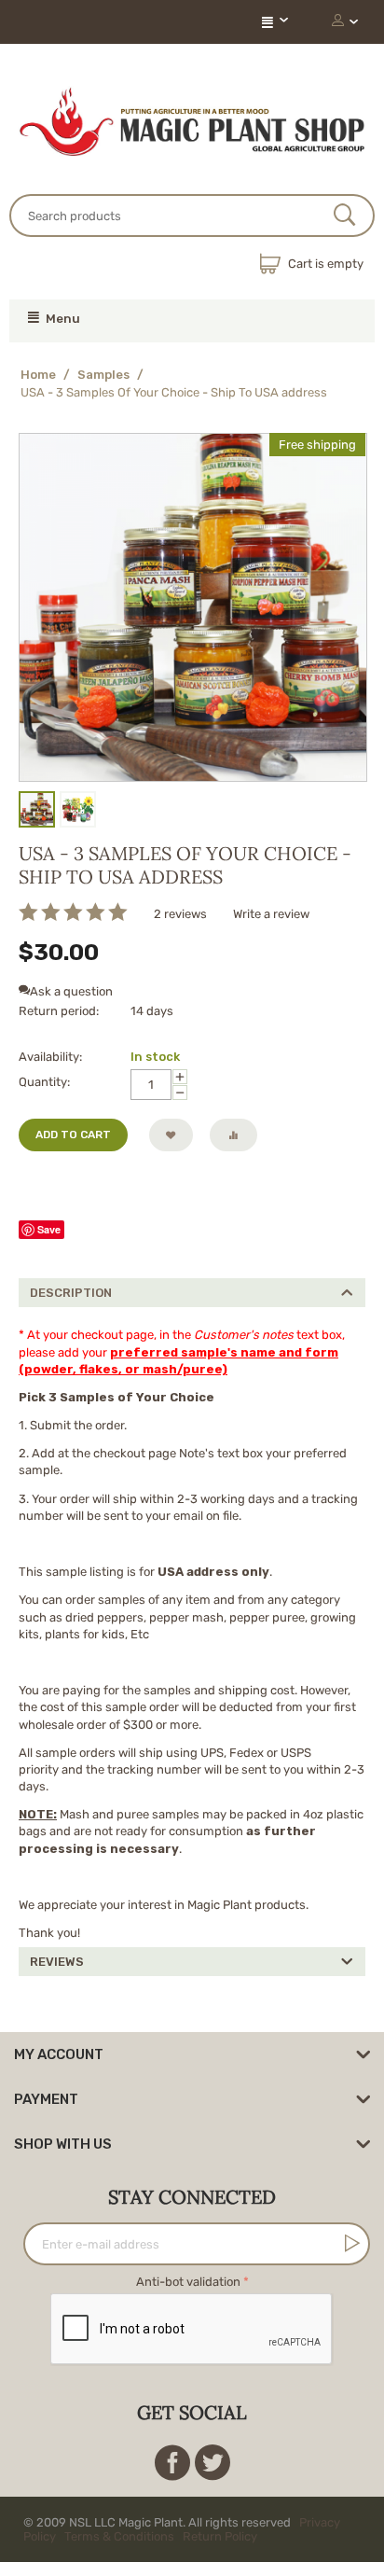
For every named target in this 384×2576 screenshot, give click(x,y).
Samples (103, 375)
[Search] (344, 216)
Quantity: (44, 1082)
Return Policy (220, 2558)
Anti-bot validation (188, 2303)
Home (38, 375)
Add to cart (73, 1135)
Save (49, 1251)
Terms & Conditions (119, 2558)
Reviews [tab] (57, 1983)
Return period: (59, 1011)
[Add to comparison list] (233, 1135)
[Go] (349, 2264)
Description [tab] (71, 1314)
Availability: (50, 1057)
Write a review (271, 914)
